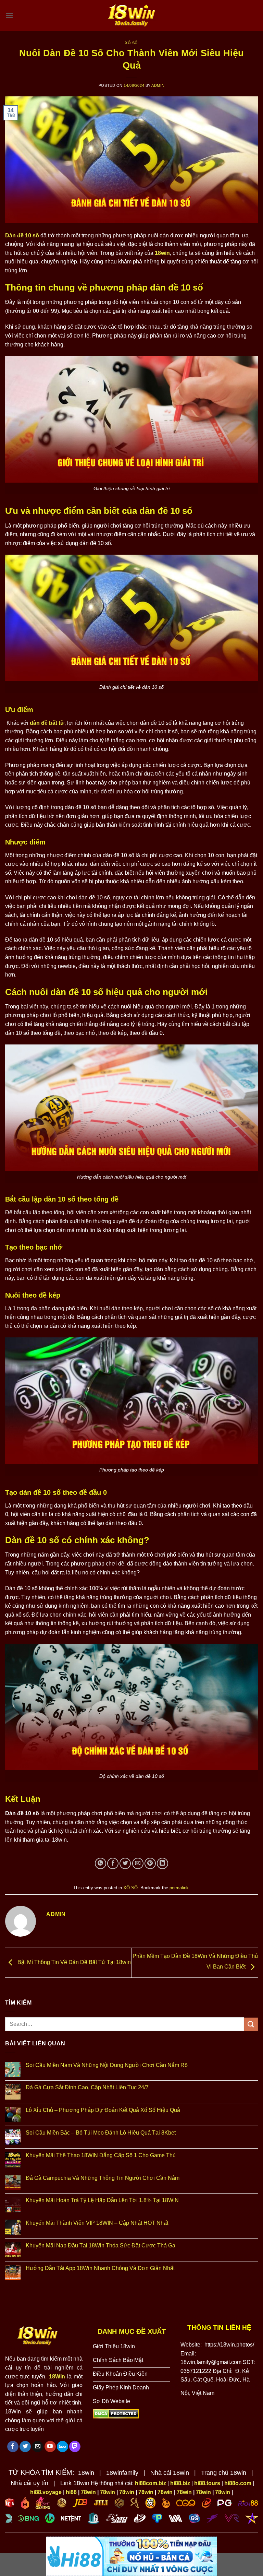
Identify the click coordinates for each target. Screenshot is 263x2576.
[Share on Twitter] (125, 1863)
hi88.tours (207, 2483)
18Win (57, 2377)
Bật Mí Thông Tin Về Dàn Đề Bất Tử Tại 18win (73, 1962)
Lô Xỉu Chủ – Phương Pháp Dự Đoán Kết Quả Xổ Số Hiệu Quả (103, 2110)
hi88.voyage (46, 2492)
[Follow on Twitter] (25, 2447)
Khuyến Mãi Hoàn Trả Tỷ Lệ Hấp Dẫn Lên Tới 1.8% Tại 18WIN (102, 2200)
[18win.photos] (131, 15)
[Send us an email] (37, 2447)
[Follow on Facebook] (13, 2447)
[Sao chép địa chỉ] (221, 2391)
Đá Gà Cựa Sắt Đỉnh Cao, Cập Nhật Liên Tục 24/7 (87, 2087)
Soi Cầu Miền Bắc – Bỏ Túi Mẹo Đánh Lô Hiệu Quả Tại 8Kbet (101, 2133)
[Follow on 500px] (62, 2447)
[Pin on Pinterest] (150, 1863)
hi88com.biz (151, 2483)
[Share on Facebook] (113, 1863)
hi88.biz (180, 2483)
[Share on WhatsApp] (101, 1863)
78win (88, 2492)
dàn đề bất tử (47, 723)
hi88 (71, 2492)
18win (162, 253)
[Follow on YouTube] (50, 2447)
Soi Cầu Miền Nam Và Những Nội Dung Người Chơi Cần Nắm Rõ (107, 2065)
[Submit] (251, 2024)
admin (158, 85)
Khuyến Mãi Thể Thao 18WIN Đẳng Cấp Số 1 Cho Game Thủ (101, 2155)
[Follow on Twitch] (75, 2447)
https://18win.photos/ (229, 2345)
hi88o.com (238, 2483)
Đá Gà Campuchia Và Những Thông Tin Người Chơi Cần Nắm (103, 2178)
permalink (179, 1888)
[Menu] (9, 15)
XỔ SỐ (131, 43)
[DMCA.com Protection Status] (116, 2414)
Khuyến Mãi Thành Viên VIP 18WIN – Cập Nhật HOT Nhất (97, 2223)
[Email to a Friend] (138, 1863)
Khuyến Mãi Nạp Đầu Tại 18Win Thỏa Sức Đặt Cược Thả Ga (101, 2246)
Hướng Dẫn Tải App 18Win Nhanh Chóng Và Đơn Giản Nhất (100, 2268)
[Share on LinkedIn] (162, 1863)
